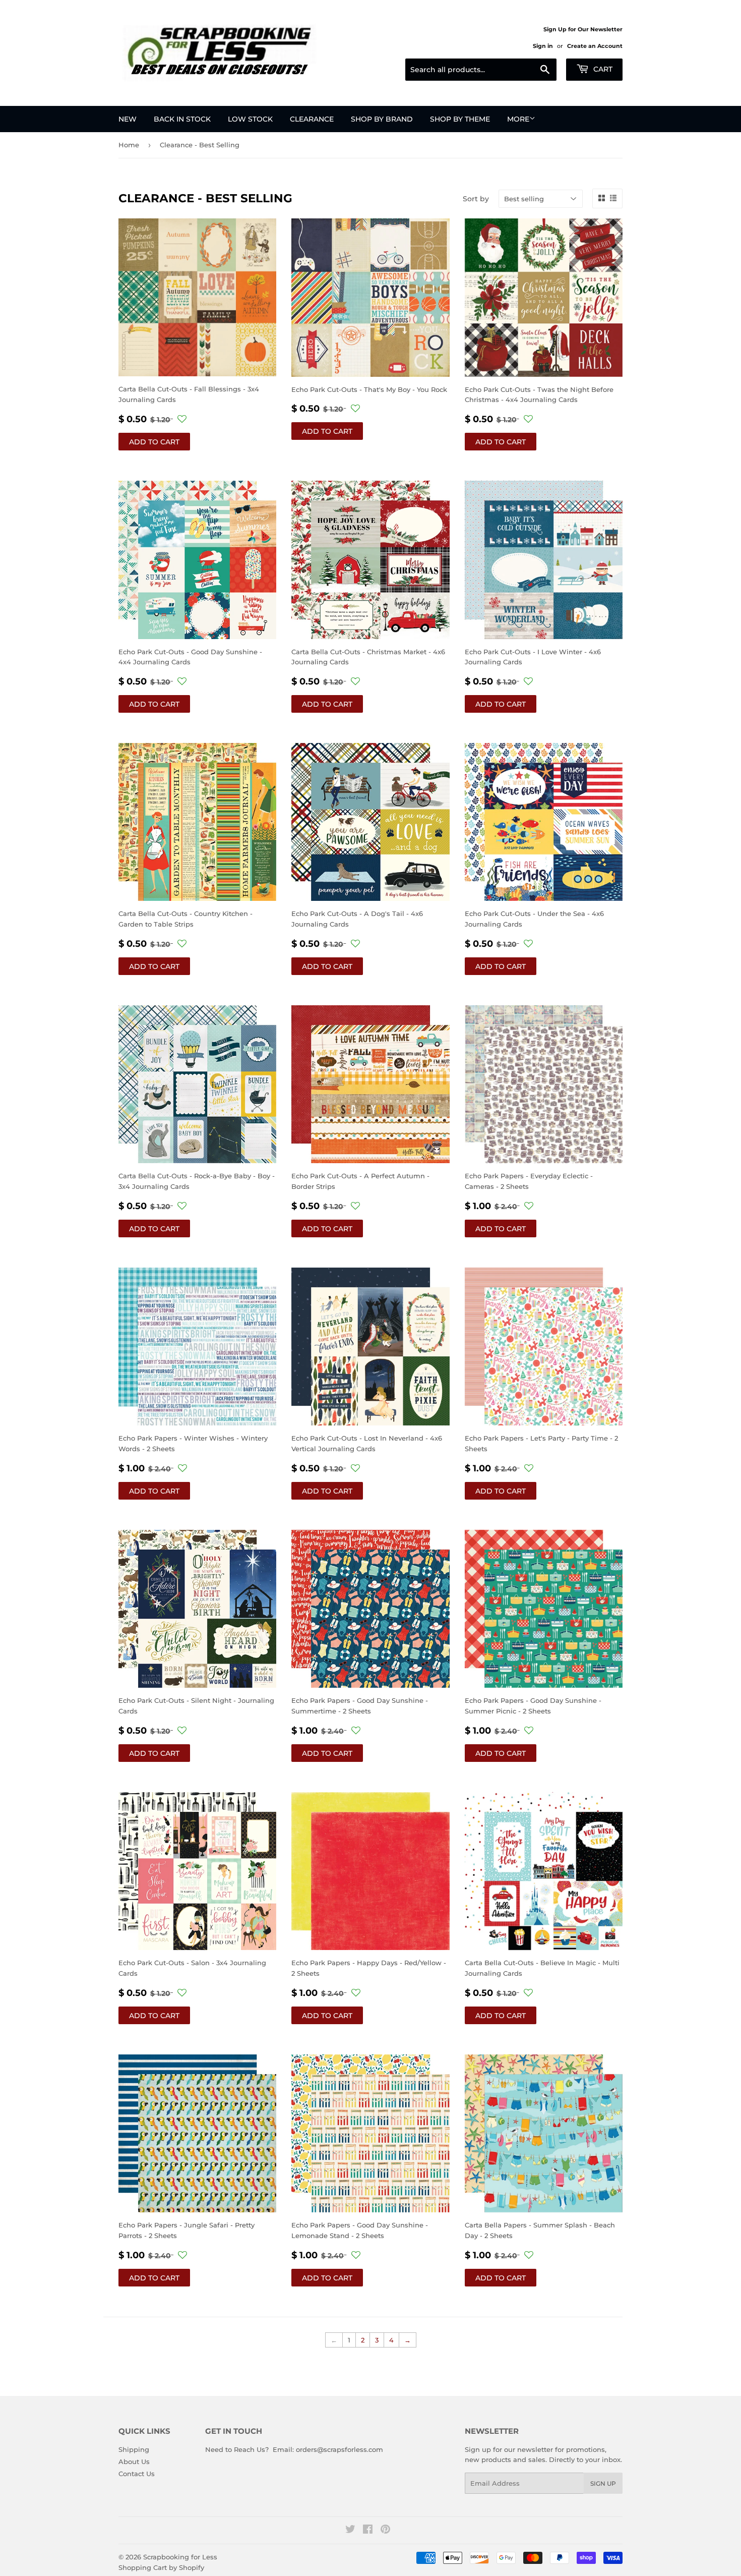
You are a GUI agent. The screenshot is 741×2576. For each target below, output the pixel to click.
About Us (134, 2461)
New (128, 119)
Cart (602, 69)
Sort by (476, 199)
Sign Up (603, 2483)
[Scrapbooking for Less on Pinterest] (385, 2531)
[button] (182, 419)
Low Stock (250, 119)
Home (129, 145)
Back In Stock (182, 119)
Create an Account (595, 46)
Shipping (134, 2449)
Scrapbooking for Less (180, 2557)
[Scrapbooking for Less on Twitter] (350, 2531)
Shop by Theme (460, 119)
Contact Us (137, 2474)
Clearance (312, 119)
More (518, 119)
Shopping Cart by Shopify (161, 2567)
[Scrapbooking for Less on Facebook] (368, 2531)
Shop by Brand (382, 119)
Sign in (543, 46)
